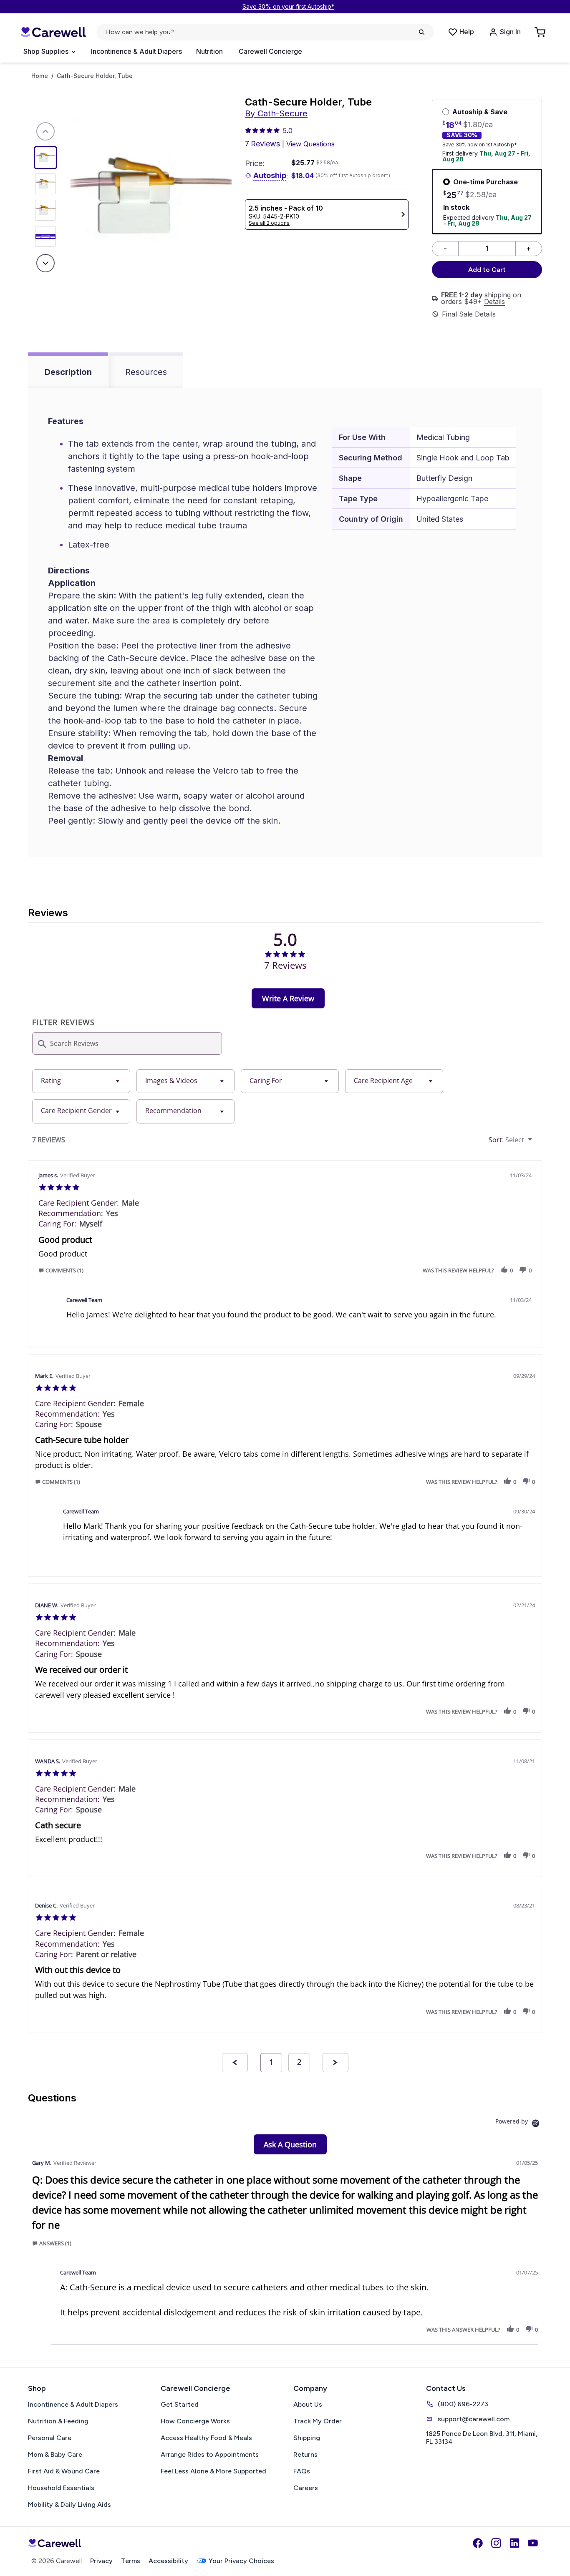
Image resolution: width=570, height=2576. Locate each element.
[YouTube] (533, 2543)
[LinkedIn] (515, 2543)
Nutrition (209, 51)
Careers (306, 2488)
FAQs (302, 2471)
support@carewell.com (474, 2419)
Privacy (101, 2561)
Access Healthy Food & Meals (206, 2438)
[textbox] (536, 1143)
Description (68, 372)
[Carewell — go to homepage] (53, 32)
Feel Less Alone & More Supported (213, 2471)
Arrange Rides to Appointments (210, 2454)
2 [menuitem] (299, 2062)
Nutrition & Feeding (58, 2421)
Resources (146, 372)
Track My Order (318, 2421)
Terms (131, 2561)
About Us (308, 2404)
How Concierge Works (195, 2421)
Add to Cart (487, 270)
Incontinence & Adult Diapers (136, 51)
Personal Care (50, 2438)
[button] (63, 1270)
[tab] (288, 998)
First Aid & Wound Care (64, 2471)
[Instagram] (496, 2543)
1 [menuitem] (271, 2062)
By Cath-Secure (276, 113)
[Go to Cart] (541, 32)
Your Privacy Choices (241, 2561)
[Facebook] (478, 2543)
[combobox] (81, 1081)
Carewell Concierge (270, 51)
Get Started (180, 2404)
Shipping (307, 2438)
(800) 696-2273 (463, 2404)
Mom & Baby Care (55, 2454)
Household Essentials (61, 2488)
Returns (305, 2454)
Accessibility (168, 2561)
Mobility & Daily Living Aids (69, 2504)
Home (40, 76)
